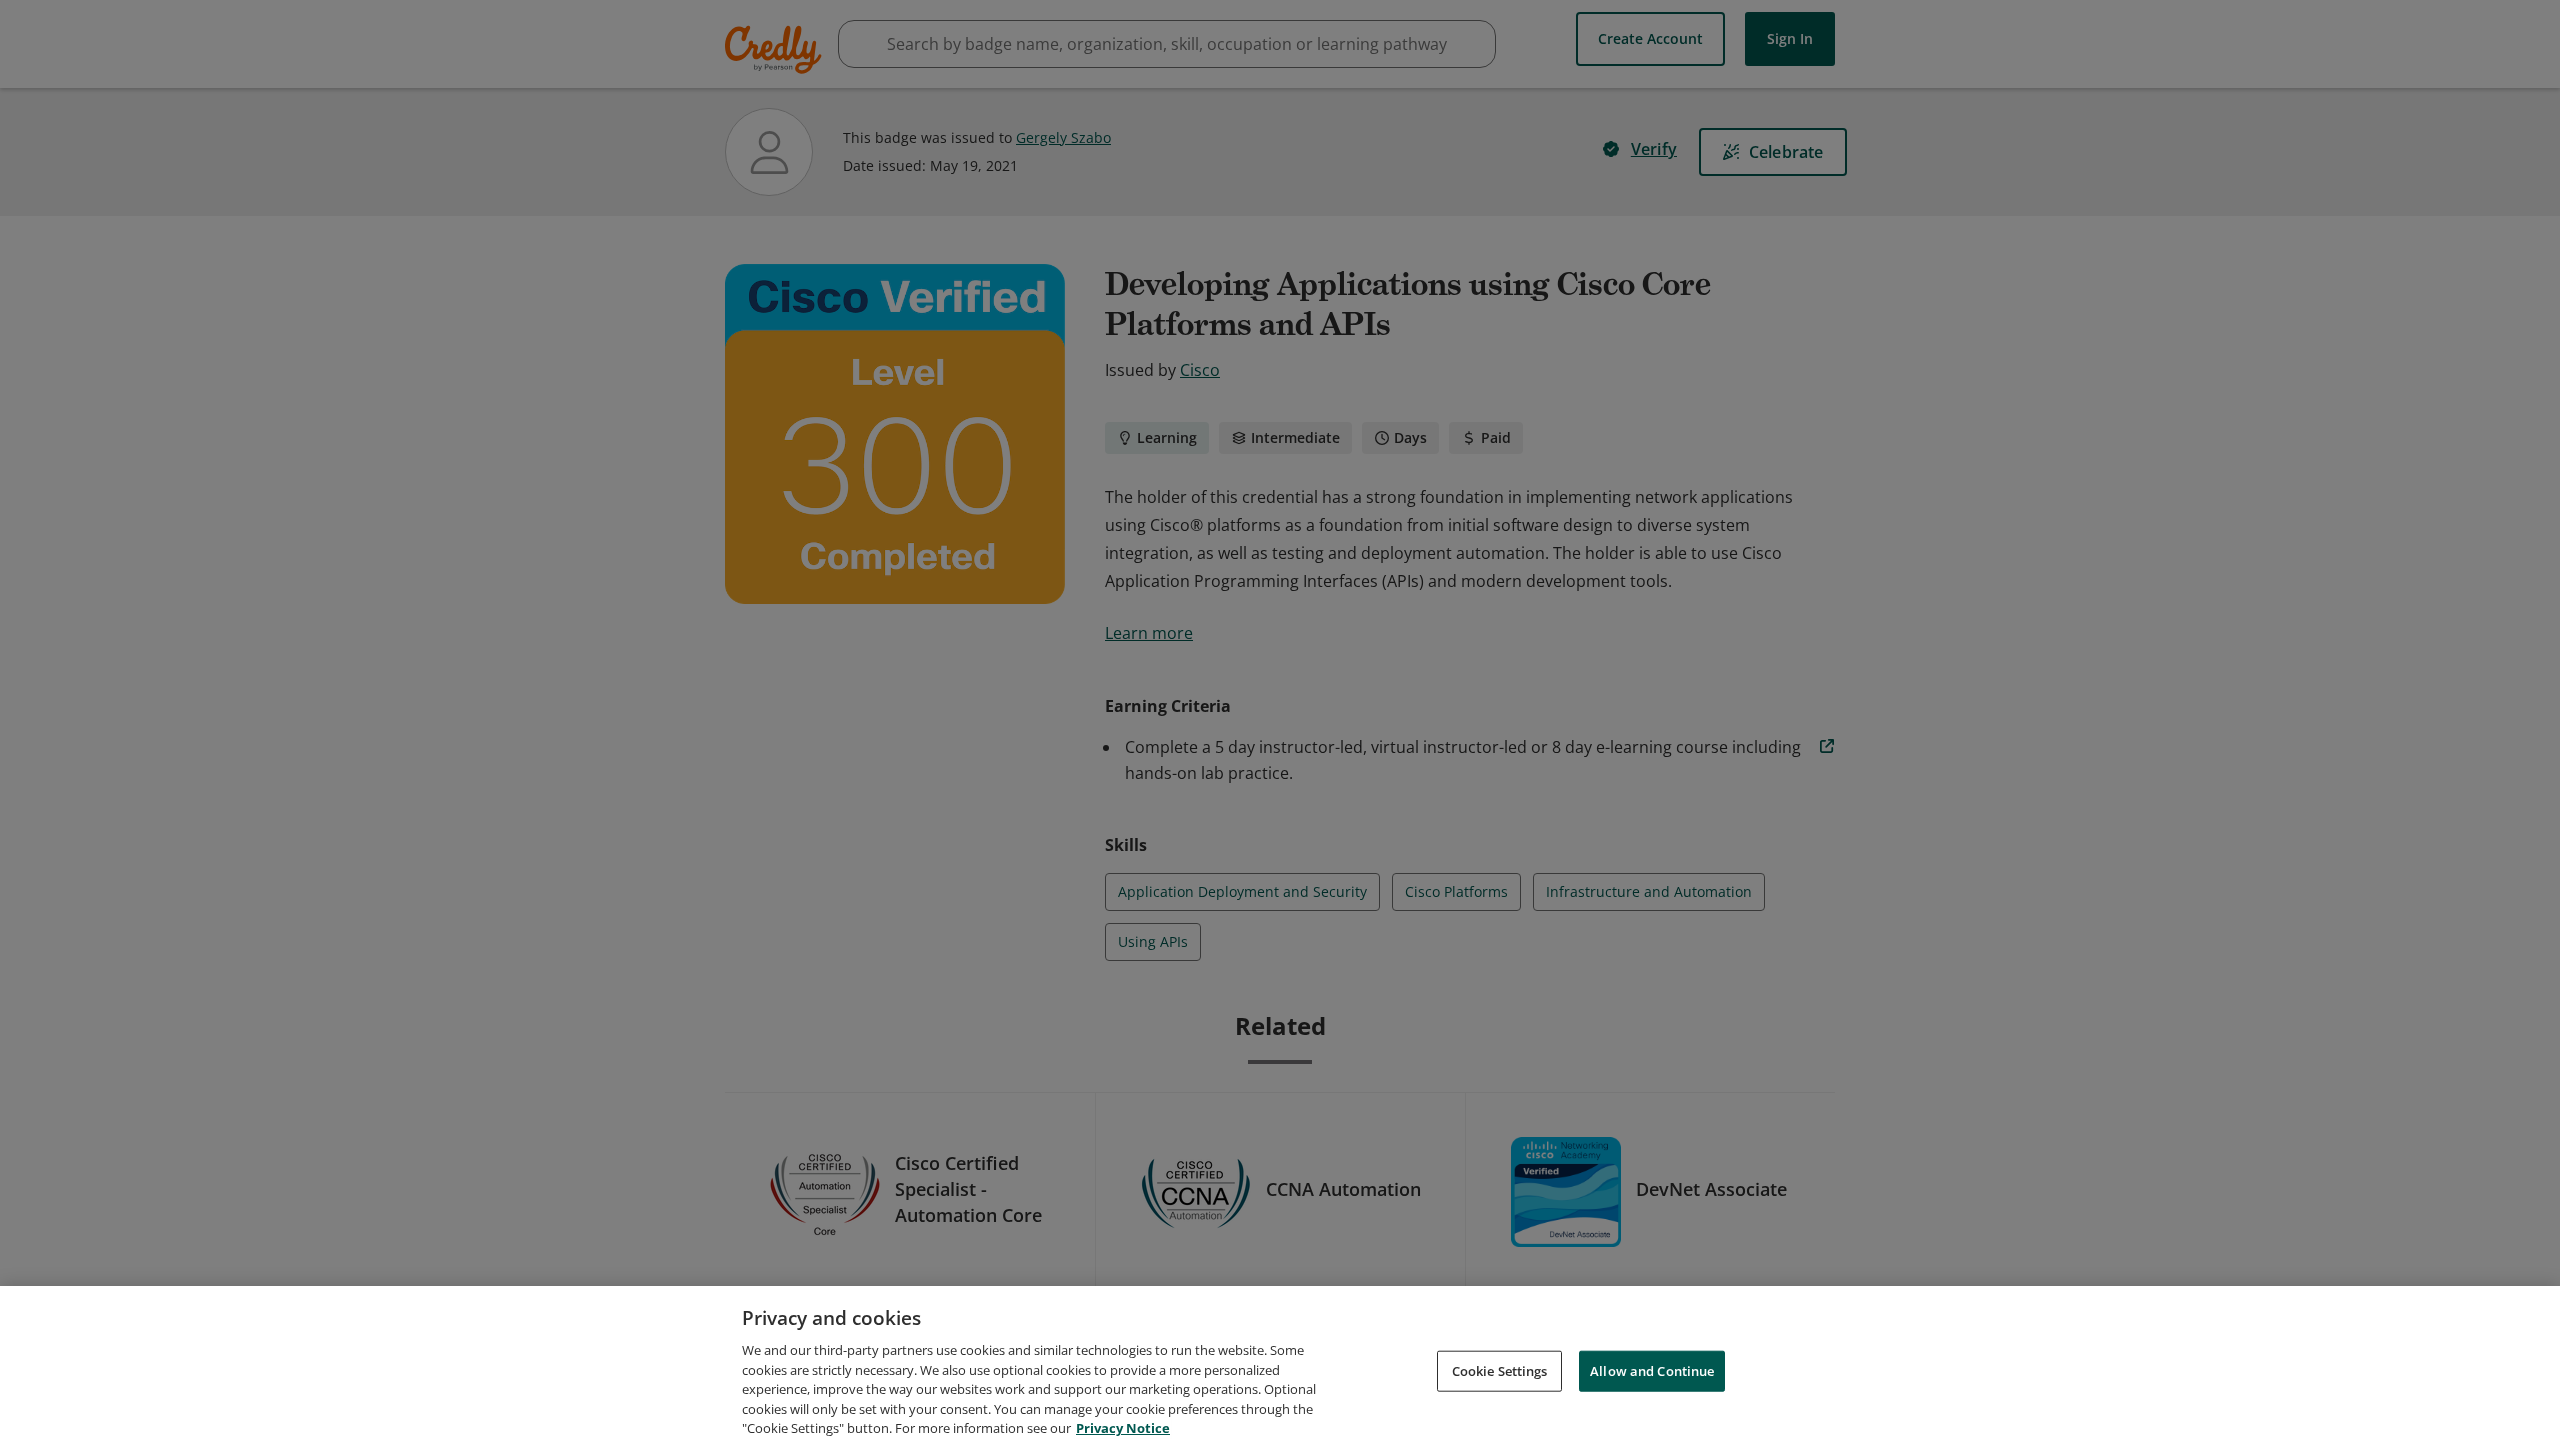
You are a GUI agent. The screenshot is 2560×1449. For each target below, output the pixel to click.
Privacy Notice (1123, 1428)
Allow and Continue (1652, 1370)
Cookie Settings (1500, 1370)
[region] (1280, 1367)
